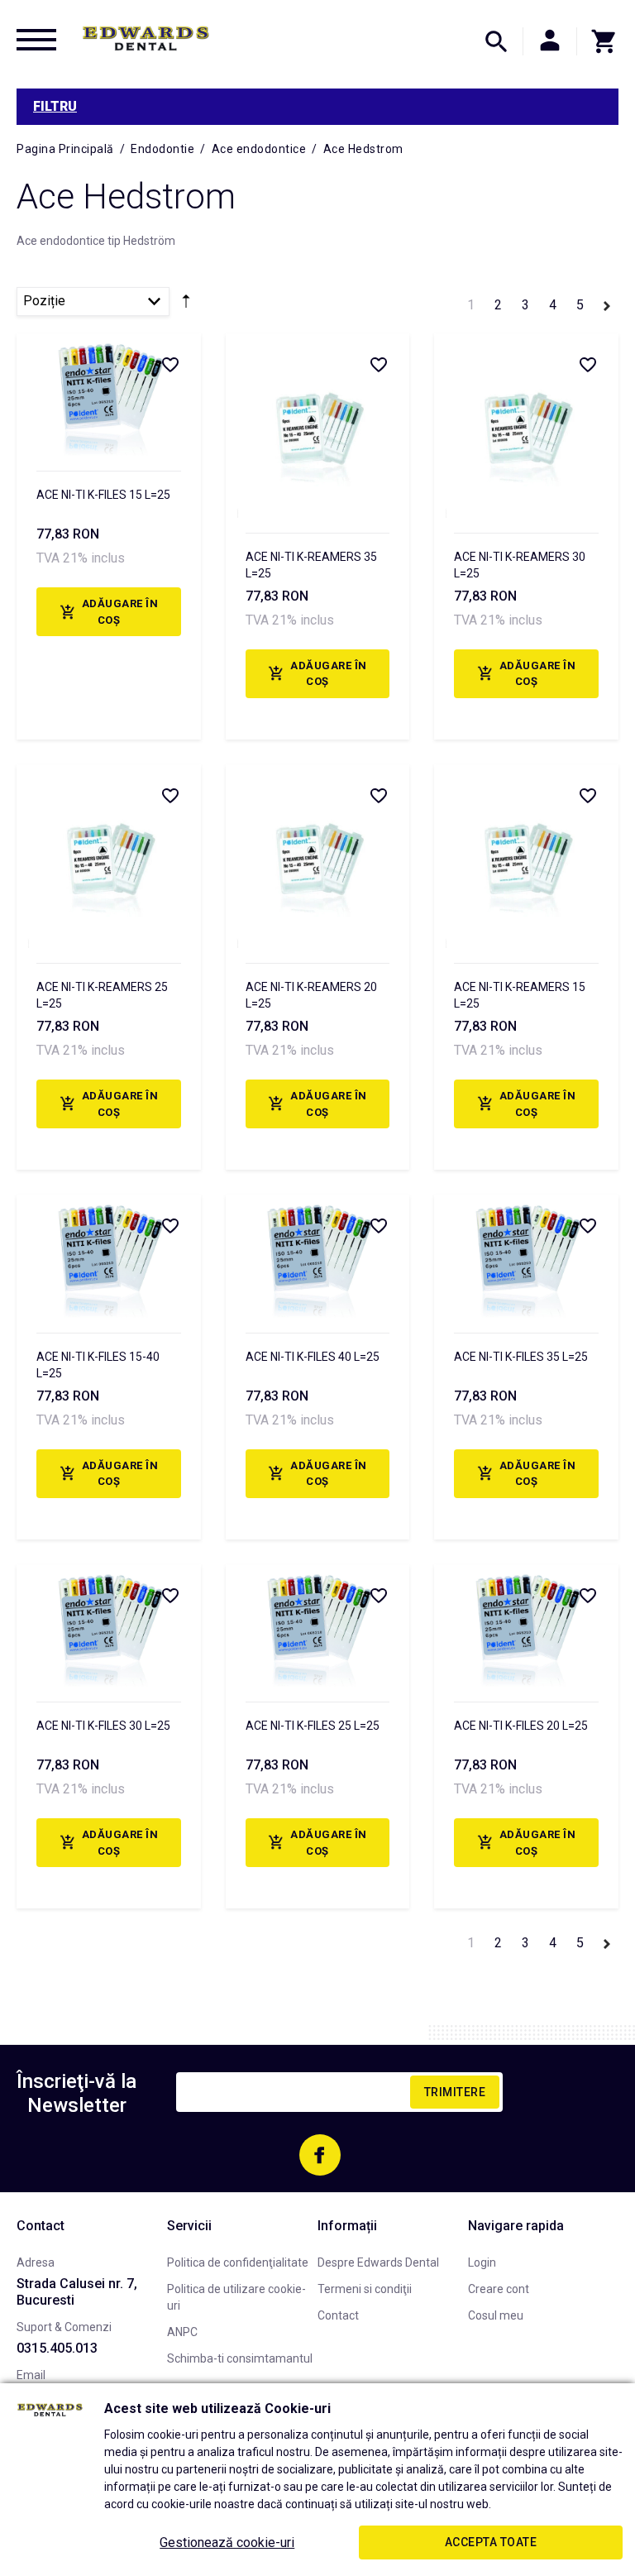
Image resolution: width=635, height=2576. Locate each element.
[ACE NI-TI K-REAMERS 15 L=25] (526, 857)
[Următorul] (607, 303)
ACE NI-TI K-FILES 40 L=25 (313, 1357)
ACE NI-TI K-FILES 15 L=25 (103, 495)
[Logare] (550, 41)
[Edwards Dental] (146, 38)
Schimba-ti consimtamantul (240, 2358)
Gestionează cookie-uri (227, 2542)
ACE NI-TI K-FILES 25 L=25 (313, 1726)
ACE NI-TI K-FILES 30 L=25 (103, 1726)
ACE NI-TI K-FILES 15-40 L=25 (98, 1365)
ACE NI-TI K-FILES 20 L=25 (521, 1726)
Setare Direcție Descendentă (186, 304)
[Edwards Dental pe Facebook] (320, 2155)
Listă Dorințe (169, 364)
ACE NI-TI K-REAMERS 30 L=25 (520, 565)
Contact (338, 2315)
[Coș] (598, 41)
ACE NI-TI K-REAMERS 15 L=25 (520, 995)
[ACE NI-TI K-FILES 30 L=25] (109, 1626)
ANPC (182, 2332)
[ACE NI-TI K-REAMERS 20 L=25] (318, 857)
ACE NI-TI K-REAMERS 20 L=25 (311, 995)
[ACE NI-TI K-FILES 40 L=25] (318, 1256)
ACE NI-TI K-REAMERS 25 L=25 (102, 995)
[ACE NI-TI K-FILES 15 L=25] (109, 395)
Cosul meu (496, 2315)
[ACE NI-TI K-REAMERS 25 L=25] (109, 857)
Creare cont (499, 2289)
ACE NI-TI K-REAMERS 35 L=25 (311, 565)
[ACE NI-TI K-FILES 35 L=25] (526, 1256)
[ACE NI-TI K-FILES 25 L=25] (318, 1626)
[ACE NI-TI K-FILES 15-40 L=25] (109, 1256)
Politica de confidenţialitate (238, 2262)
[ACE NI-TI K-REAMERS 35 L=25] (318, 426)
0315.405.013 (57, 2348)
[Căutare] (496, 41)
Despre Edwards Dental (378, 2262)
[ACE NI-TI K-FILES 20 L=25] (526, 1626)
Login (482, 2262)
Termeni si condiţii (365, 2289)
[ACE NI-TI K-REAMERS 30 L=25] (526, 426)
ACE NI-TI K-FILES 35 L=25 (521, 1357)
